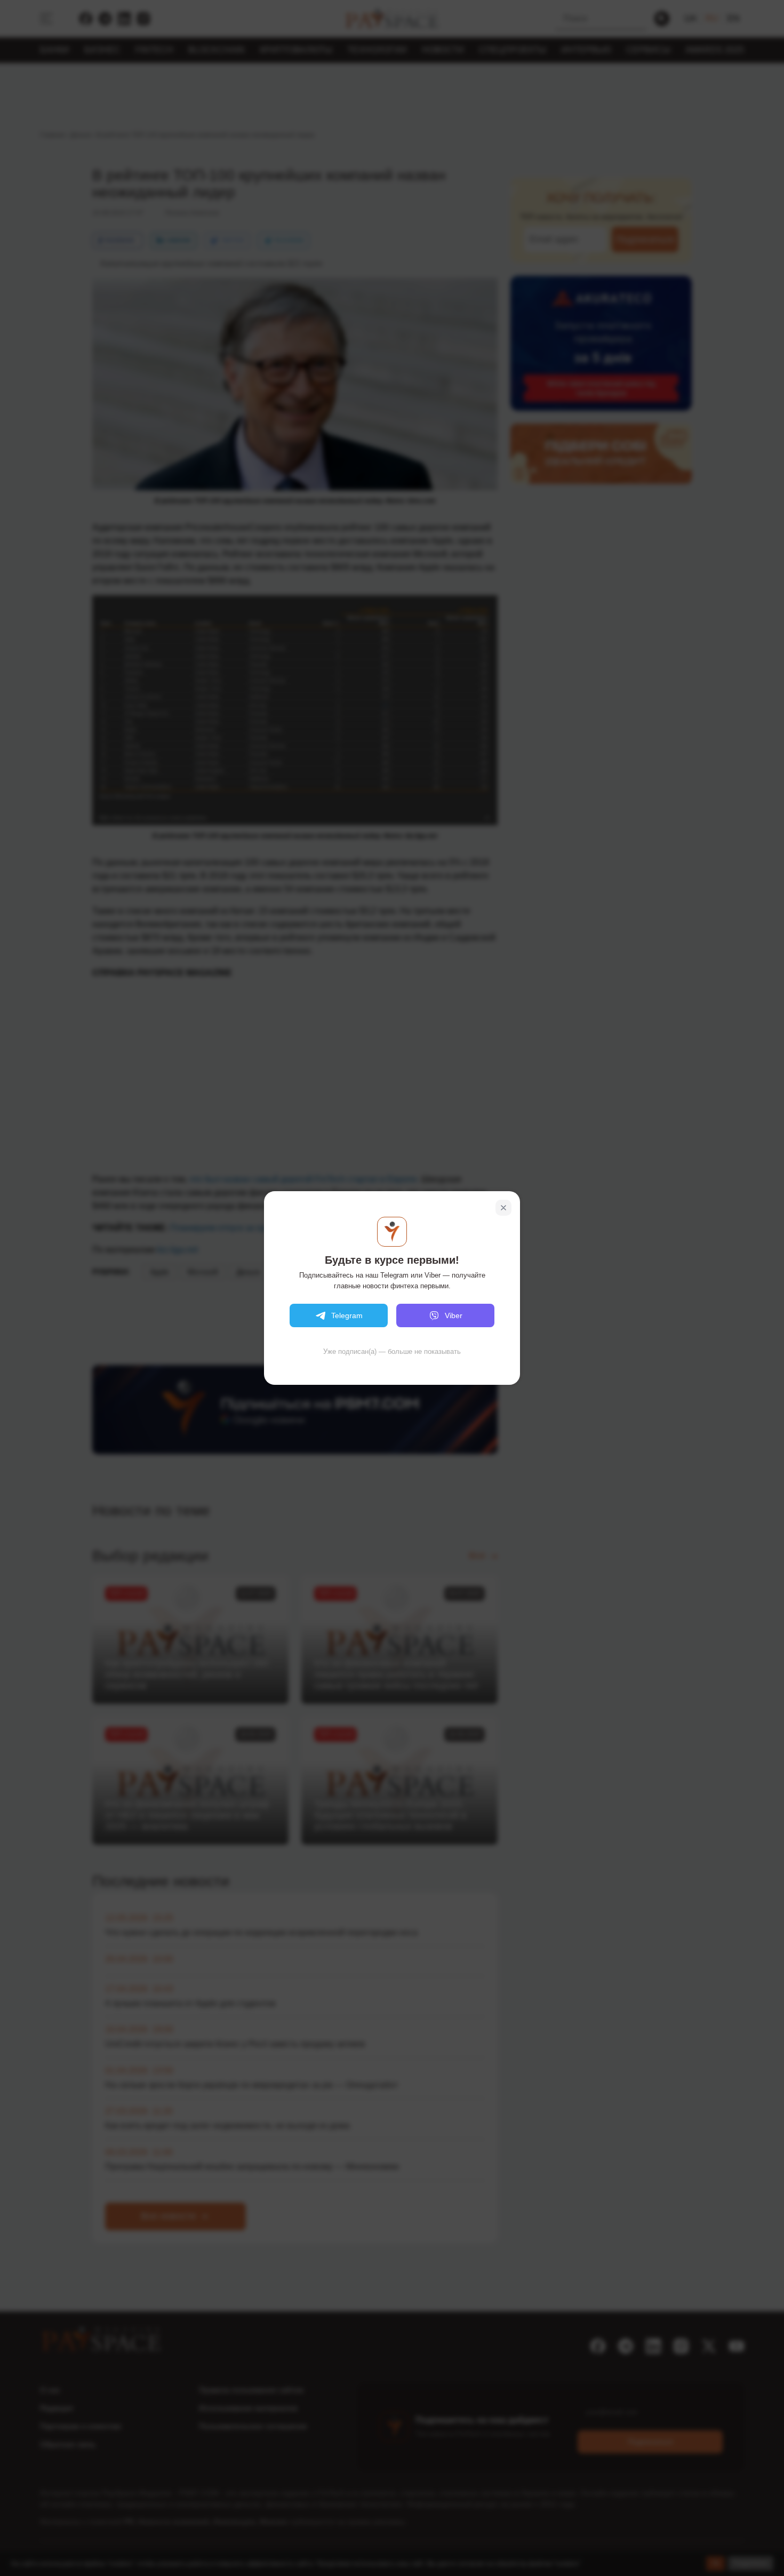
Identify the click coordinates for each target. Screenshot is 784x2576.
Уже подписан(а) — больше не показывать (392, 1351)
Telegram (347, 1315)
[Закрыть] (503, 1208)
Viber (454, 1315)
